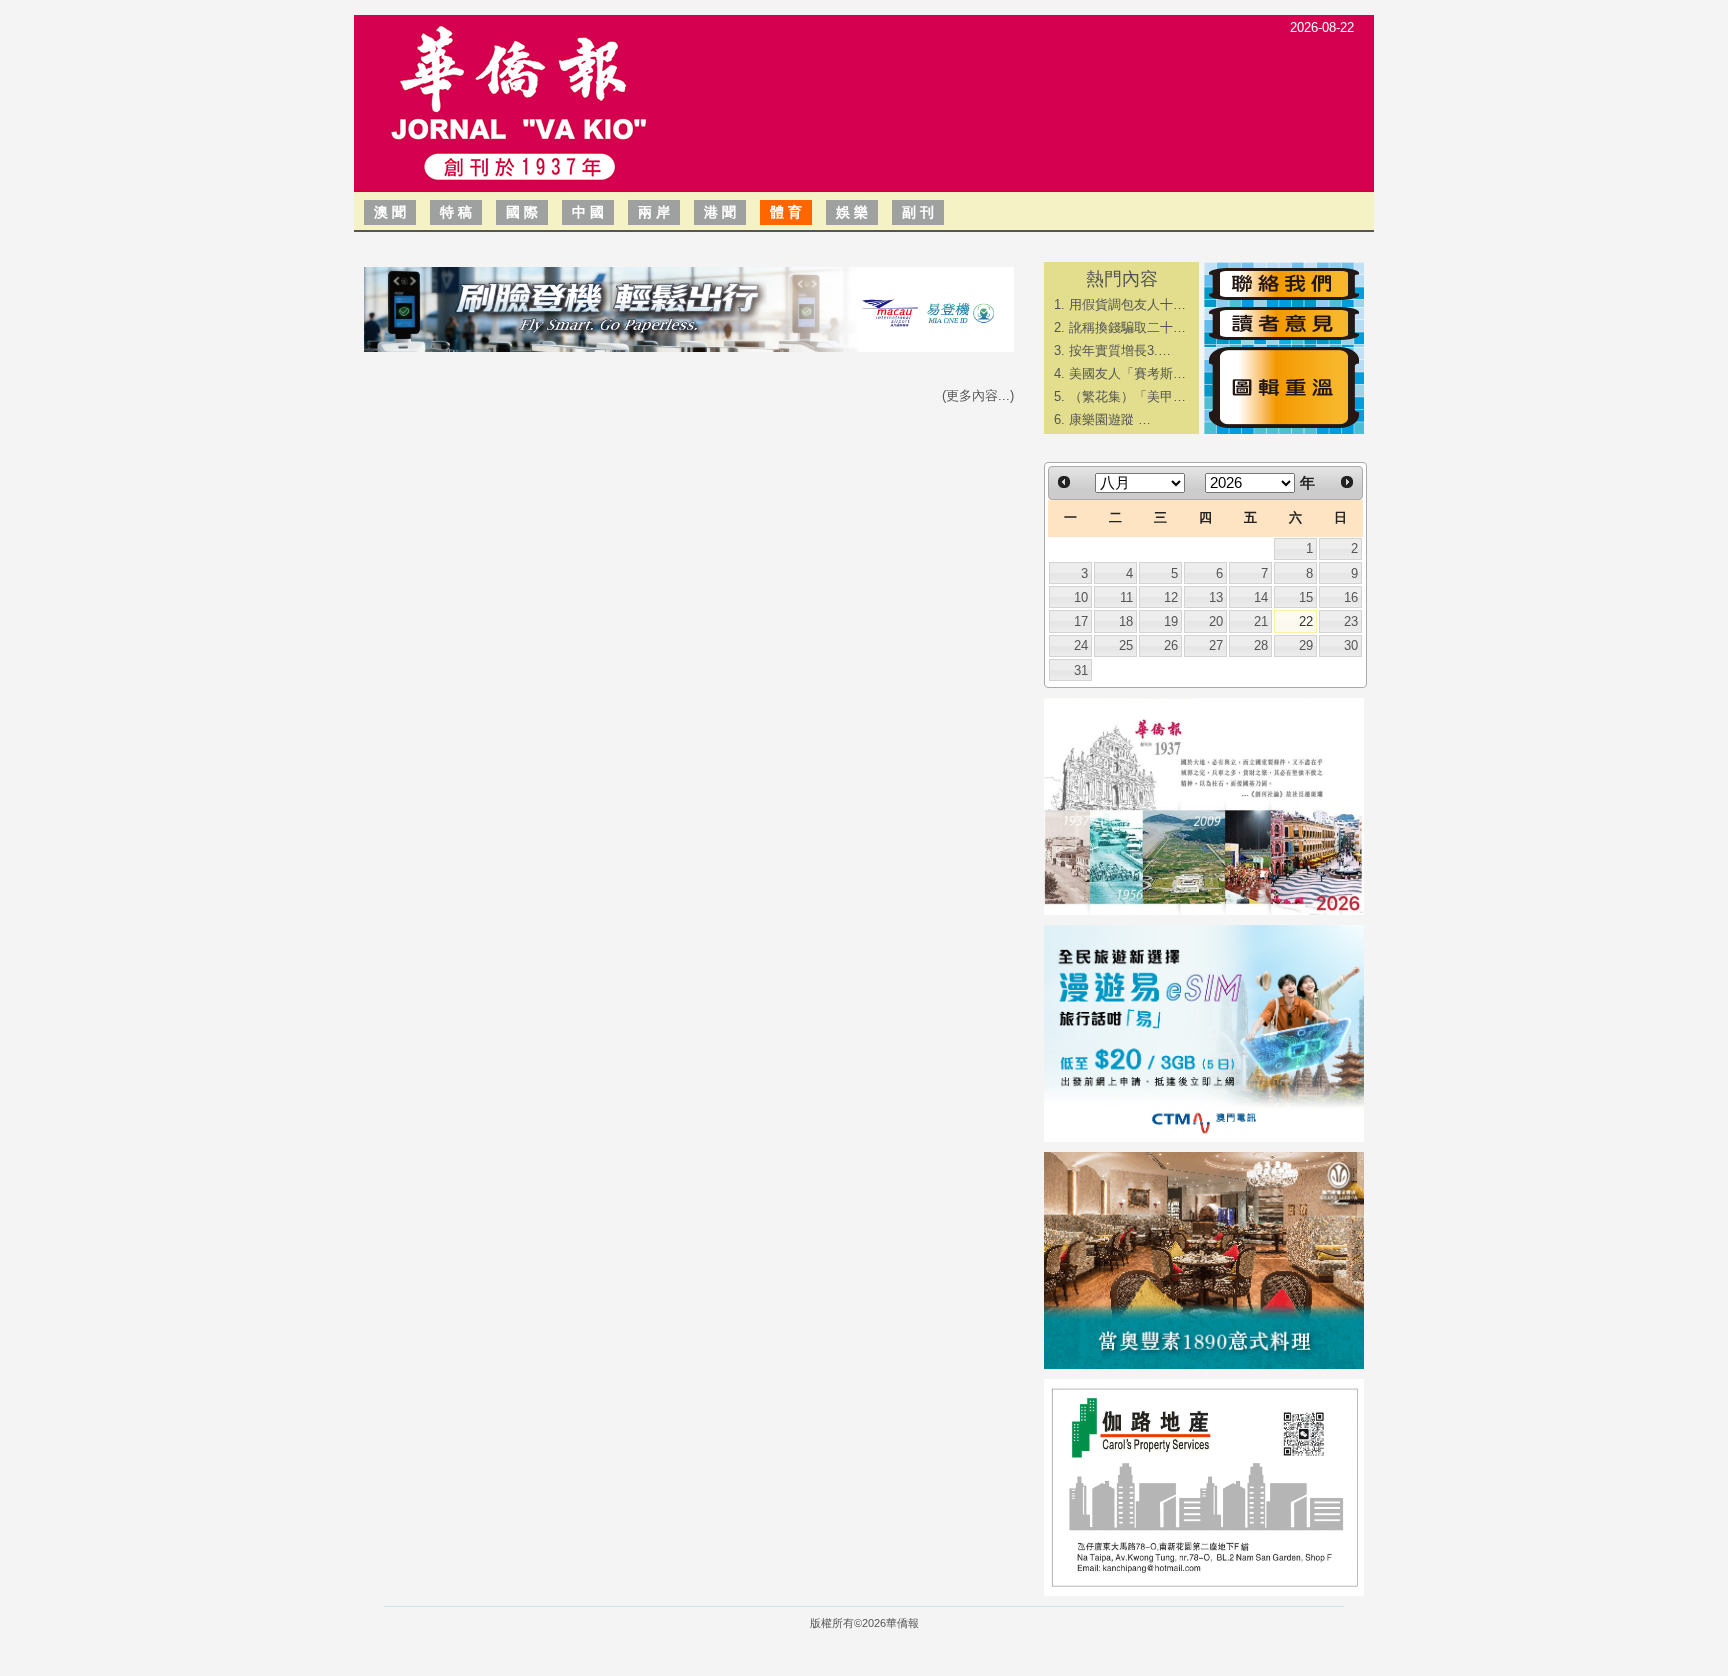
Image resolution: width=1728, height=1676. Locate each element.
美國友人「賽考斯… (1127, 373)
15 (1306, 597)
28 (1261, 645)
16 (1351, 597)
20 (1216, 621)
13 (1216, 597)
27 (1216, 645)
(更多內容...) (978, 395)
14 (1261, 597)
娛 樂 (852, 212)
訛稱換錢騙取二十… (1127, 327)
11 (1126, 597)
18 (1126, 621)
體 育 (786, 212)
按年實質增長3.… (1120, 350)
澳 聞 (390, 212)
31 (1081, 670)
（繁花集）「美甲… (1127, 396)
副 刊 (918, 212)
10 (1081, 597)
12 (1171, 597)
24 (1081, 645)
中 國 (588, 212)
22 (1306, 621)
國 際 (522, 212)
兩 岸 (654, 212)
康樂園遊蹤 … (1110, 419)
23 (1351, 621)
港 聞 (720, 212)
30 (1351, 645)
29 (1306, 645)
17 (1081, 621)
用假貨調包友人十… (1127, 304)
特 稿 (456, 212)
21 (1261, 621)
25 (1126, 645)
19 (1171, 621)
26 (1171, 645)
